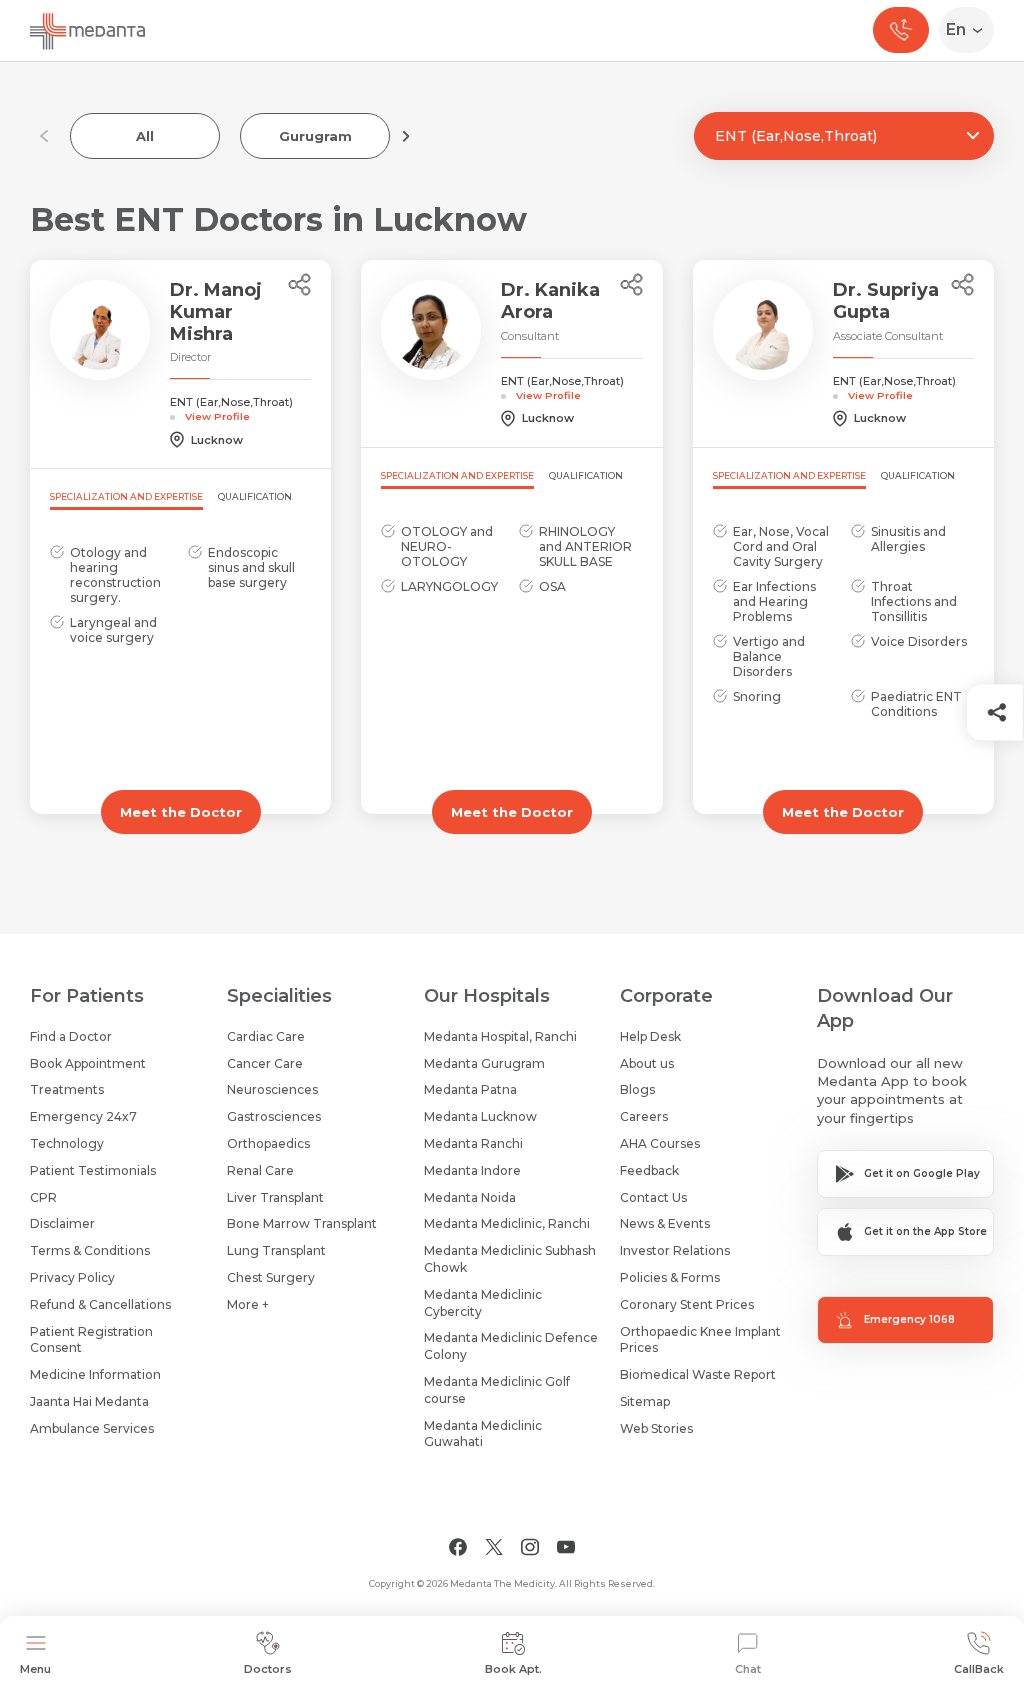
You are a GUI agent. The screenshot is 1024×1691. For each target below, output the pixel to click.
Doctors (268, 1669)
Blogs (637, 1089)
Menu (35, 1669)
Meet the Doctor (181, 812)
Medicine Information (95, 1374)
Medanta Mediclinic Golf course (497, 1390)
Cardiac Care (266, 1036)
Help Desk (650, 1036)
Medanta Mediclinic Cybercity (483, 1303)
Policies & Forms (670, 1277)
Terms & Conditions (90, 1250)
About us (647, 1063)
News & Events (665, 1223)
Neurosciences (272, 1089)
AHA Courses (660, 1143)
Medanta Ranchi (473, 1143)
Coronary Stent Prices (687, 1304)
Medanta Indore (472, 1170)
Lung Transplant (276, 1250)
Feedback (649, 1170)
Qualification (255, 496)
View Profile (217, 416)
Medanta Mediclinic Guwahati (483, 1434)
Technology (67, 1143)
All (145, 136)
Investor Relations (675, 1250)
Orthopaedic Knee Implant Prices (700, 1340)
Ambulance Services (92, 1428)
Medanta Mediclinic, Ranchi (507, 1223)
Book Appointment (88, 1063)
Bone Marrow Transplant (302, 1223)
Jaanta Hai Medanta (89, 1401)
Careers (644, 1116)
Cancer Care (265, 1063)
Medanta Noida (470, 1197)
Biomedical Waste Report (698, 1374)
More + (248, 1304)
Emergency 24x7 (83, 1116)
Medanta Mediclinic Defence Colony (511, 1346)
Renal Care (260, 1170)
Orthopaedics (268, 1143)
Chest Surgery (271, 1277)
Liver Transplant (275, 1197)
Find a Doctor (71, 1036)
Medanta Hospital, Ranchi (500, 1036)
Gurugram (315, 136)
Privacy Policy (72, 1277)
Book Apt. (513, 1669)
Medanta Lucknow (480, 1116)
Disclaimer (62, 1223)
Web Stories (656, 1428)
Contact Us (653, 1197)
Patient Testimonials (93, 1170)
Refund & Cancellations (100, 1304)
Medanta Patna (470, 1089)
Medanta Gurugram (484, 1063)
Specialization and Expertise (126, 496)
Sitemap (645, 1401)
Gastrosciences (274, 1116)
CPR (43, 1197)
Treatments (67, 1089)
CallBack (979, 1669)
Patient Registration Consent (91, 1340)
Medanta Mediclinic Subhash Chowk (510, 1259)
